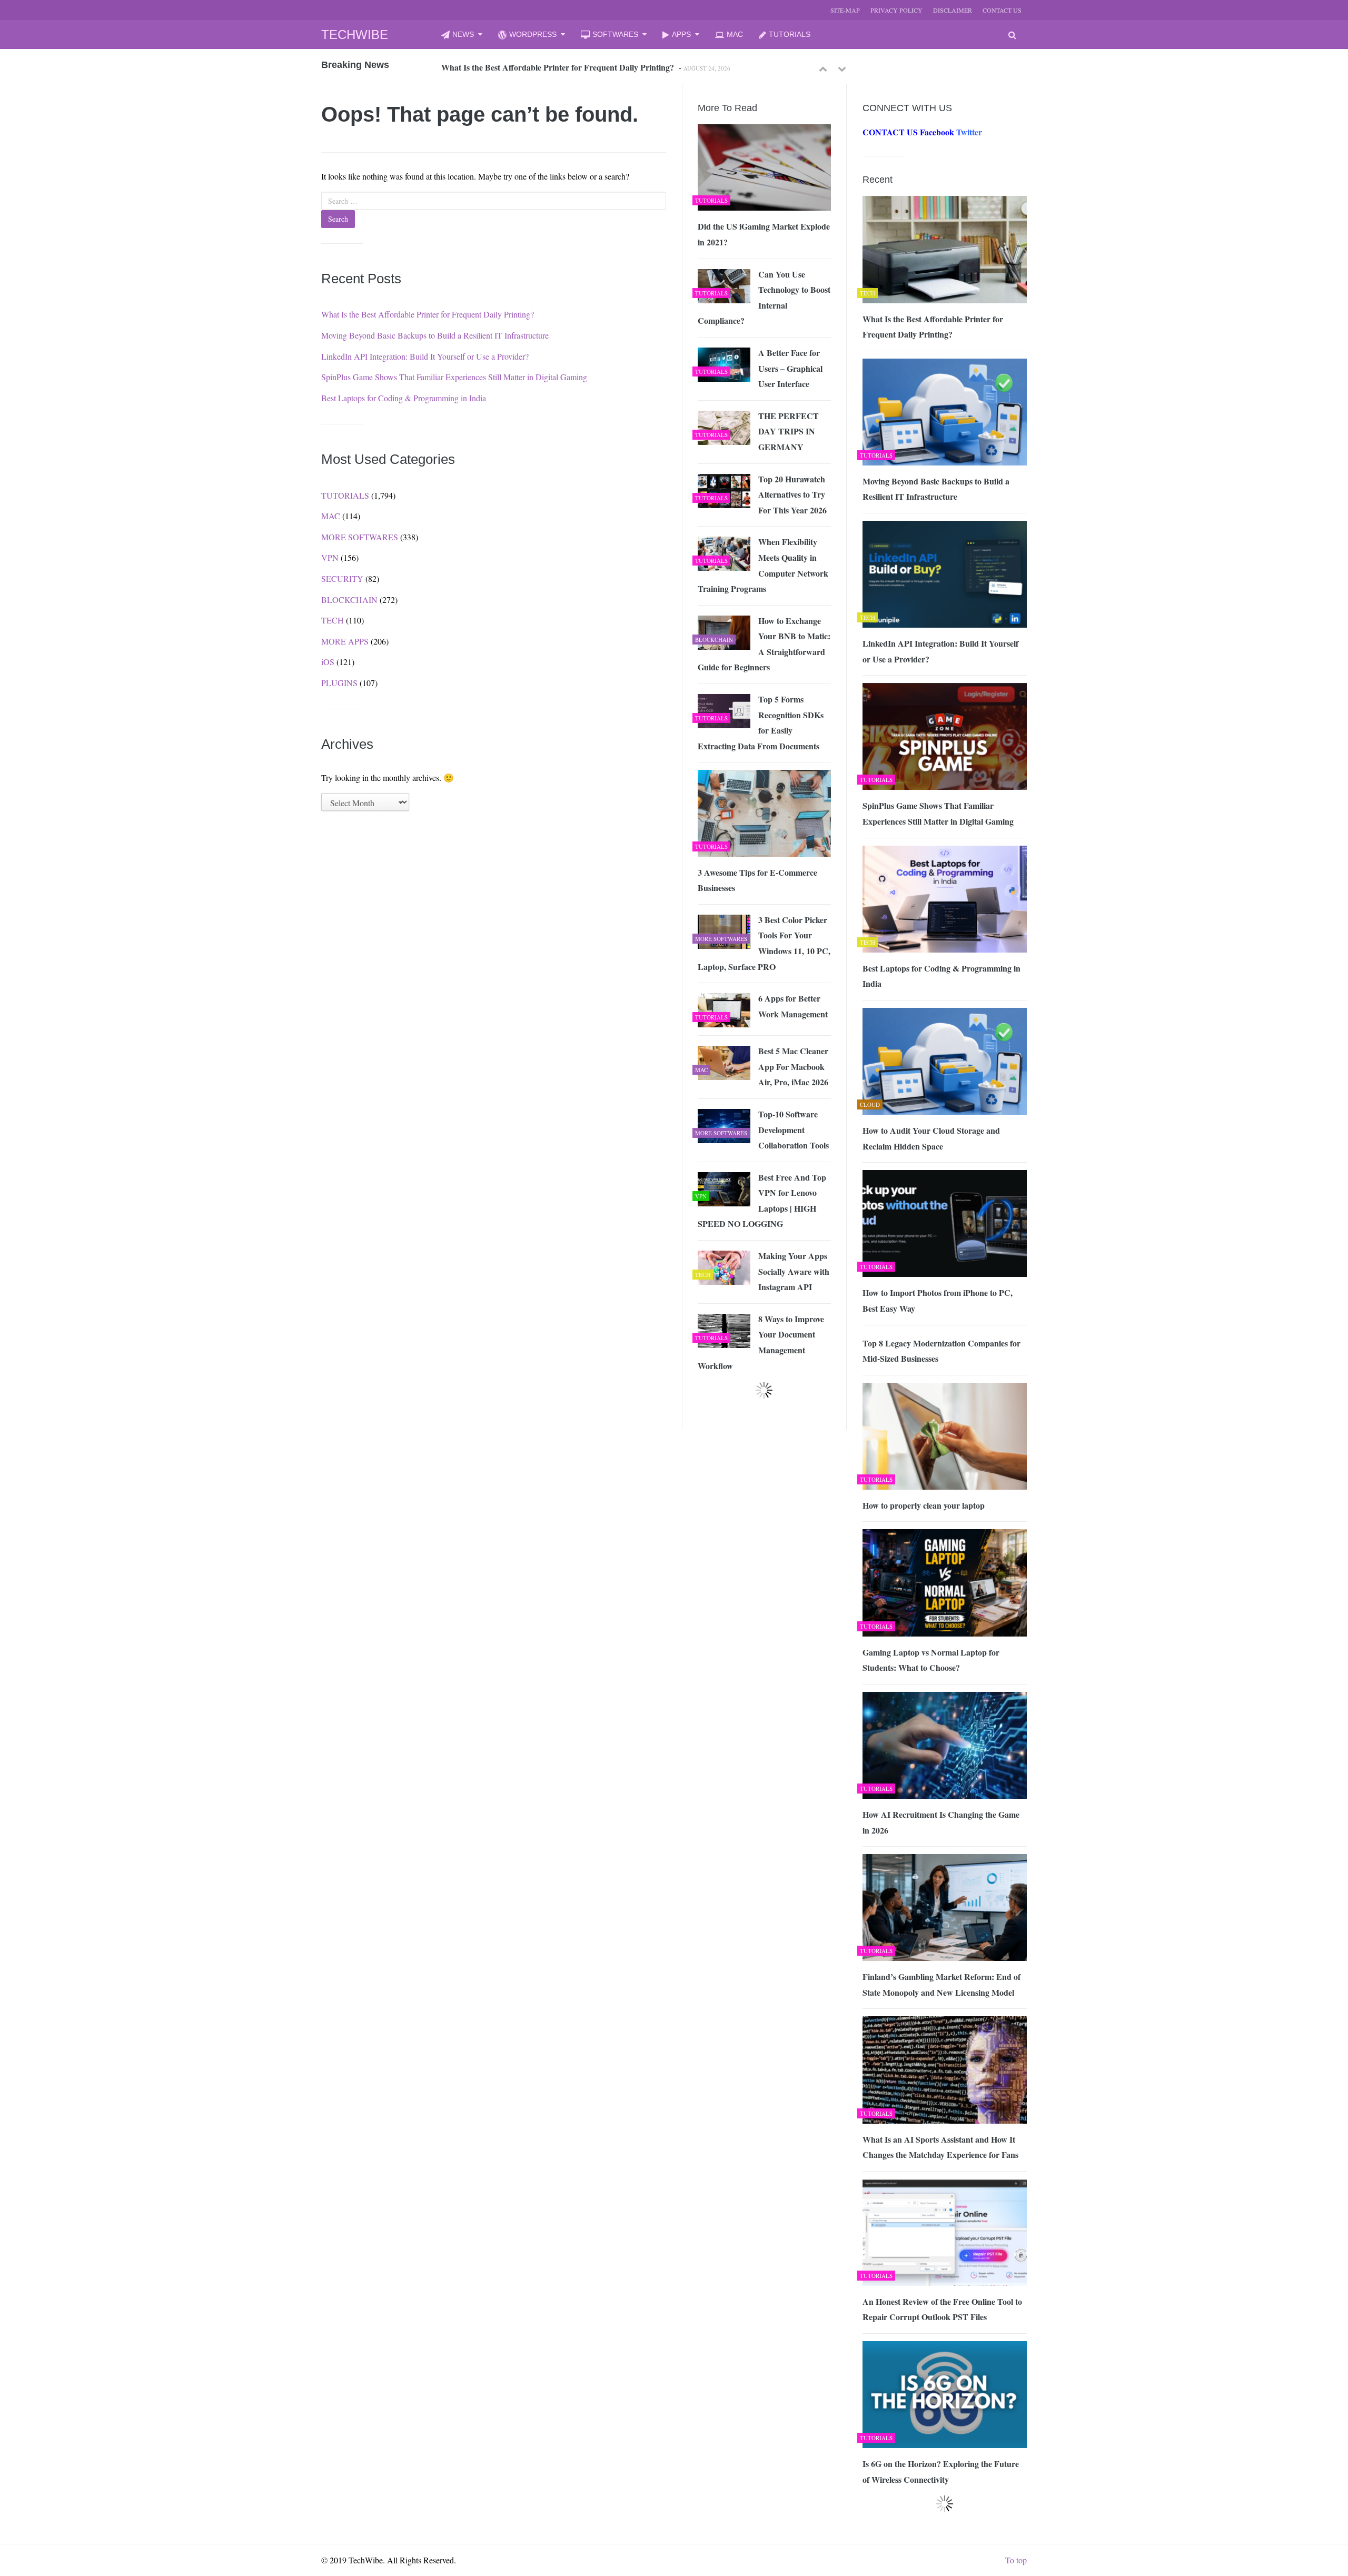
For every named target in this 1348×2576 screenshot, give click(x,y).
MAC (735, 34)
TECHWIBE (355, 34)
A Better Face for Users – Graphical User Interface (790, 368)
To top (1016, 2560)
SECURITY (342, 578)
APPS (681, 34)
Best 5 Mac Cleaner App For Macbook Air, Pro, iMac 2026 (793, 1066)
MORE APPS (345, 641)
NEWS (463, 34)
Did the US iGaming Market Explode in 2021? (764, 234)
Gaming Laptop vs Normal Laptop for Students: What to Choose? (931, 1660)
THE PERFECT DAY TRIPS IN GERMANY (789, 431)
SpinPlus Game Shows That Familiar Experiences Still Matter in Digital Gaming (454, 377)
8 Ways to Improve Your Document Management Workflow (761, 1342)
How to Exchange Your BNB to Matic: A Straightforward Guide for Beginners (764, 644)
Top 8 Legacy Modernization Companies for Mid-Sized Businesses (941, 1351)
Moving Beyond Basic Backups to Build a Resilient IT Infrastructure (435, 335)
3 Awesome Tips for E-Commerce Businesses (757, 880)
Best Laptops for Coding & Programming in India (404, 398)
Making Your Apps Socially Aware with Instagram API (794, 1271)
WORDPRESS (533, 34)
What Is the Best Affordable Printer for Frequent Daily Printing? (558, 67)
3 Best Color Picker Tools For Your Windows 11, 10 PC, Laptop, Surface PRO (764, 943)
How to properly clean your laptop (924, 1505)
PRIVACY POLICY (896, 10)
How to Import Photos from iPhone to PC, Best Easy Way (938, 1300)
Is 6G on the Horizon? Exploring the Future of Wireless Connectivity (941, 2471)
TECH (333, 620)
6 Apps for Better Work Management (793, 1006)
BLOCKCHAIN (349, 600)
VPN (330, 557)
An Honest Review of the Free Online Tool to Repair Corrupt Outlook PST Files (942, 2309)
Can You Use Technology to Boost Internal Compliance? (764, 298)
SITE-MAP (845, 10)
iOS (328, 662)
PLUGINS (339, 683)
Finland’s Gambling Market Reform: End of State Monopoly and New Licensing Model (941, 1984)
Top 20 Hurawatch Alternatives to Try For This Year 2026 (792, 494)
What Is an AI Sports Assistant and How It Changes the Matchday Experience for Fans (940, 2147)
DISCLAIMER (953, 10)
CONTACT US (1002, 10)
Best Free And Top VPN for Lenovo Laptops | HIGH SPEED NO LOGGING (762, 1201)
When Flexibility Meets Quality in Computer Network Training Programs (763, 565)
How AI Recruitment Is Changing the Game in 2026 (941, 1822)
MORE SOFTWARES (360, 537)
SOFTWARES (615, 34)
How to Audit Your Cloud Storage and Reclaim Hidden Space (931, 1138)
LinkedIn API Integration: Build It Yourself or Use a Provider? (425, 356)
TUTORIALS (790, 34)
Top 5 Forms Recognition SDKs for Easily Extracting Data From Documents (761, 722)
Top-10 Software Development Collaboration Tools (794, 1130)
